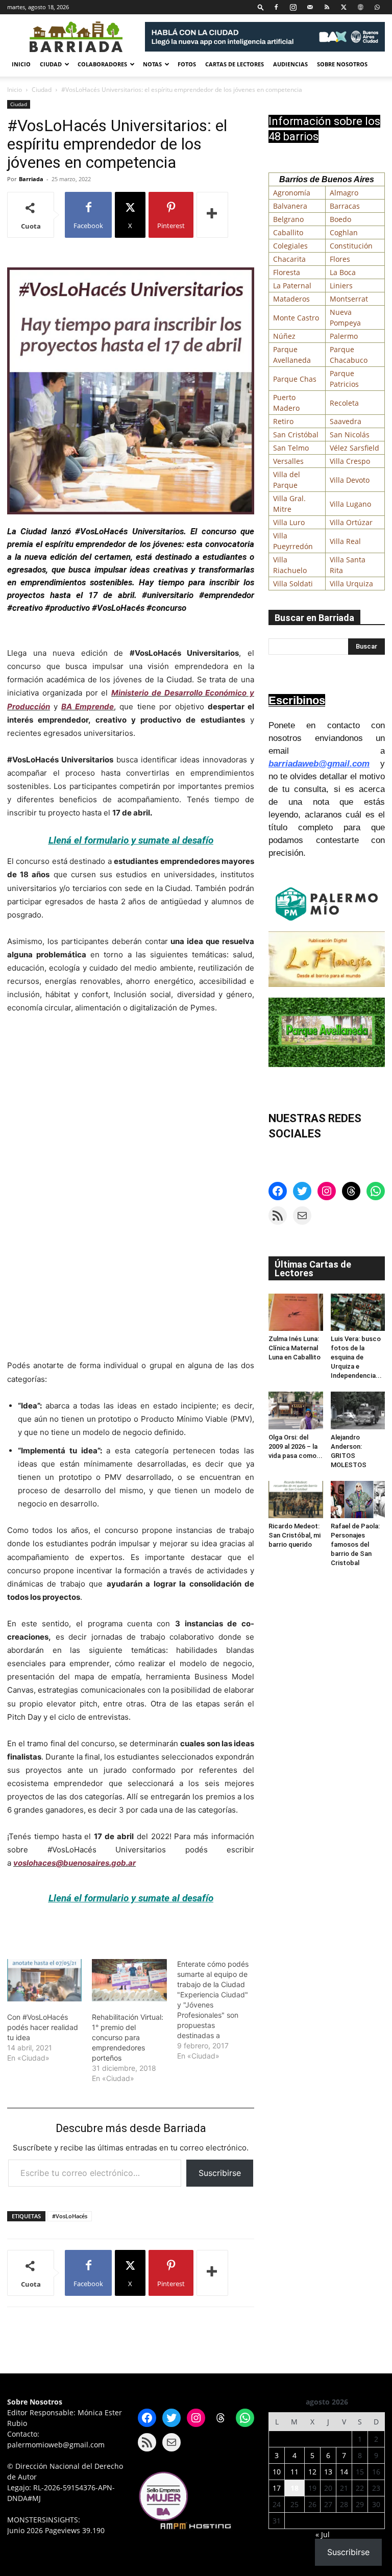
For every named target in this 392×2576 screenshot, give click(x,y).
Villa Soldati (293, 584)
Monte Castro (296, 318)
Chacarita (289, 259)
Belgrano (288, 219)
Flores (340, 259)
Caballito (288, 232)
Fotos (187, 64)
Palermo (344, 336)
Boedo (340, 219)
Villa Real (345, 541)
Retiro (283, 421)
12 (312, 2472)
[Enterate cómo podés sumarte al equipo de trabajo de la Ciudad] (219, 2010)
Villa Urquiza (351, 584)
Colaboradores (102, 64)
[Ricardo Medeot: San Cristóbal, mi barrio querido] (296, 1500)
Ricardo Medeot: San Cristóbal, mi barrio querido (295, 1535)
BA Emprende (88, 707)
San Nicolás (350, 435)
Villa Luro (289, 522)
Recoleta (344, 403)
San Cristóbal (296, 435)
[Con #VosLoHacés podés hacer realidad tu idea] (44, 1980)
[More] (212, 215)
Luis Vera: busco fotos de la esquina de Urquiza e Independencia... (356, 1357)
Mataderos (291, 299)
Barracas (345, 206)
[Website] (360, 7)
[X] (344, 7)
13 (328, 2472)
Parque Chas (295, 379)
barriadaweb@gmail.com (319, 764)
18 (295, 2488)
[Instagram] (293, 7)
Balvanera (290, 206)
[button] (261, 7)
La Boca (343, 272)
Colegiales (290, 246)
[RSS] (327, 7)
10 (277, 2472)
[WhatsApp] (377, 7)
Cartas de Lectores (235, 64)
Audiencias (290, 64)
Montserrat (349, 299)
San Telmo (291, 448)
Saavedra (346, 421)
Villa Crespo (350, 461)
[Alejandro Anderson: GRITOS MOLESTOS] (358, 1410)
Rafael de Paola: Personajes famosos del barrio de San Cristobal (355, 1544)
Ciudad (51, 64)
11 (295, 2472)
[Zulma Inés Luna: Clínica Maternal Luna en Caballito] (296, 1312)
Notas (152, 64)
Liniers (341, 286)
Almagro (344, 193)
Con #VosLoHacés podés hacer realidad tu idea (43, 2027)
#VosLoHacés (70, 2216)
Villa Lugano (350, 504)
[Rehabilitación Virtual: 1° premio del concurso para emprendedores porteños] (129, 1980)
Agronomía (292, 193)
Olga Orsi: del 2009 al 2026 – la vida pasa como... (296, 1446)
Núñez (284, 336)
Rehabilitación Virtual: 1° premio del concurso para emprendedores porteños (128, 2037)
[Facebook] (276, 7)
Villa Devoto (350, 480)
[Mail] (310, 7)
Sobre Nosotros (342, 64)
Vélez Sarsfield (354, 448)
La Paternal (292, 286)
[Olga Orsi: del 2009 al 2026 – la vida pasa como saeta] (296, 1410)
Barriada (31, 179)
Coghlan (344, 232)
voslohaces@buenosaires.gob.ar (75, 1863)
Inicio (21, 64)
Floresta (287, 272)
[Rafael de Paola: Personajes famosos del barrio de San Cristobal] (358, 1500)
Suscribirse (220, 2173)
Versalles (288, 461)
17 (277, 2488)
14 (344, 2472)
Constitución (351, 246)
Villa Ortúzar (351, 522)
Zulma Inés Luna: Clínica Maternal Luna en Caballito (295, 1348)
